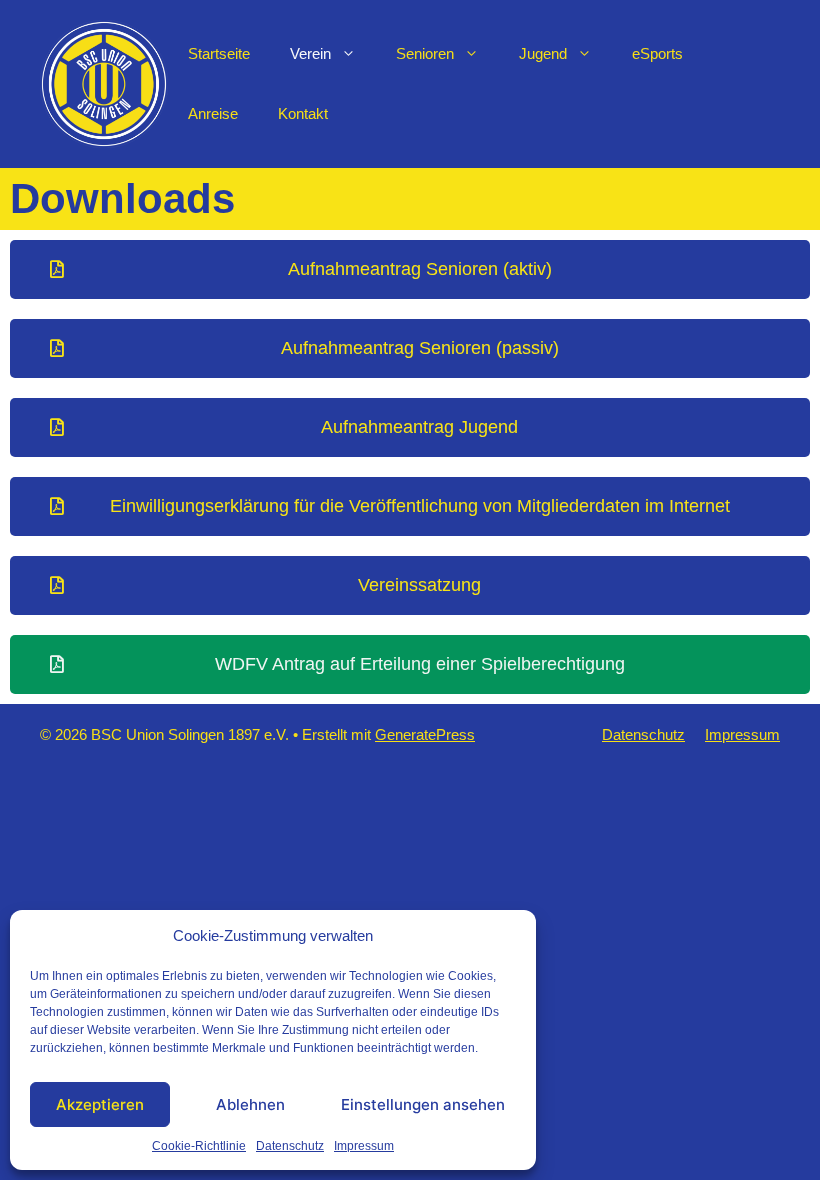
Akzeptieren (100, 1104)
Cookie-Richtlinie (199, 1146)
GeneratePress (425, 734)
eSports (657, 53)
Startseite (219, 53)
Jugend (543, 53)
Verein (310, 53)
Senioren (425, 53)
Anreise (213, 113)
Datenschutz (290, 1146)
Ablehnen (250, 1104)
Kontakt (303, 113)
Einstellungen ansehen (423, 1104)
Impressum (364, 1146)
